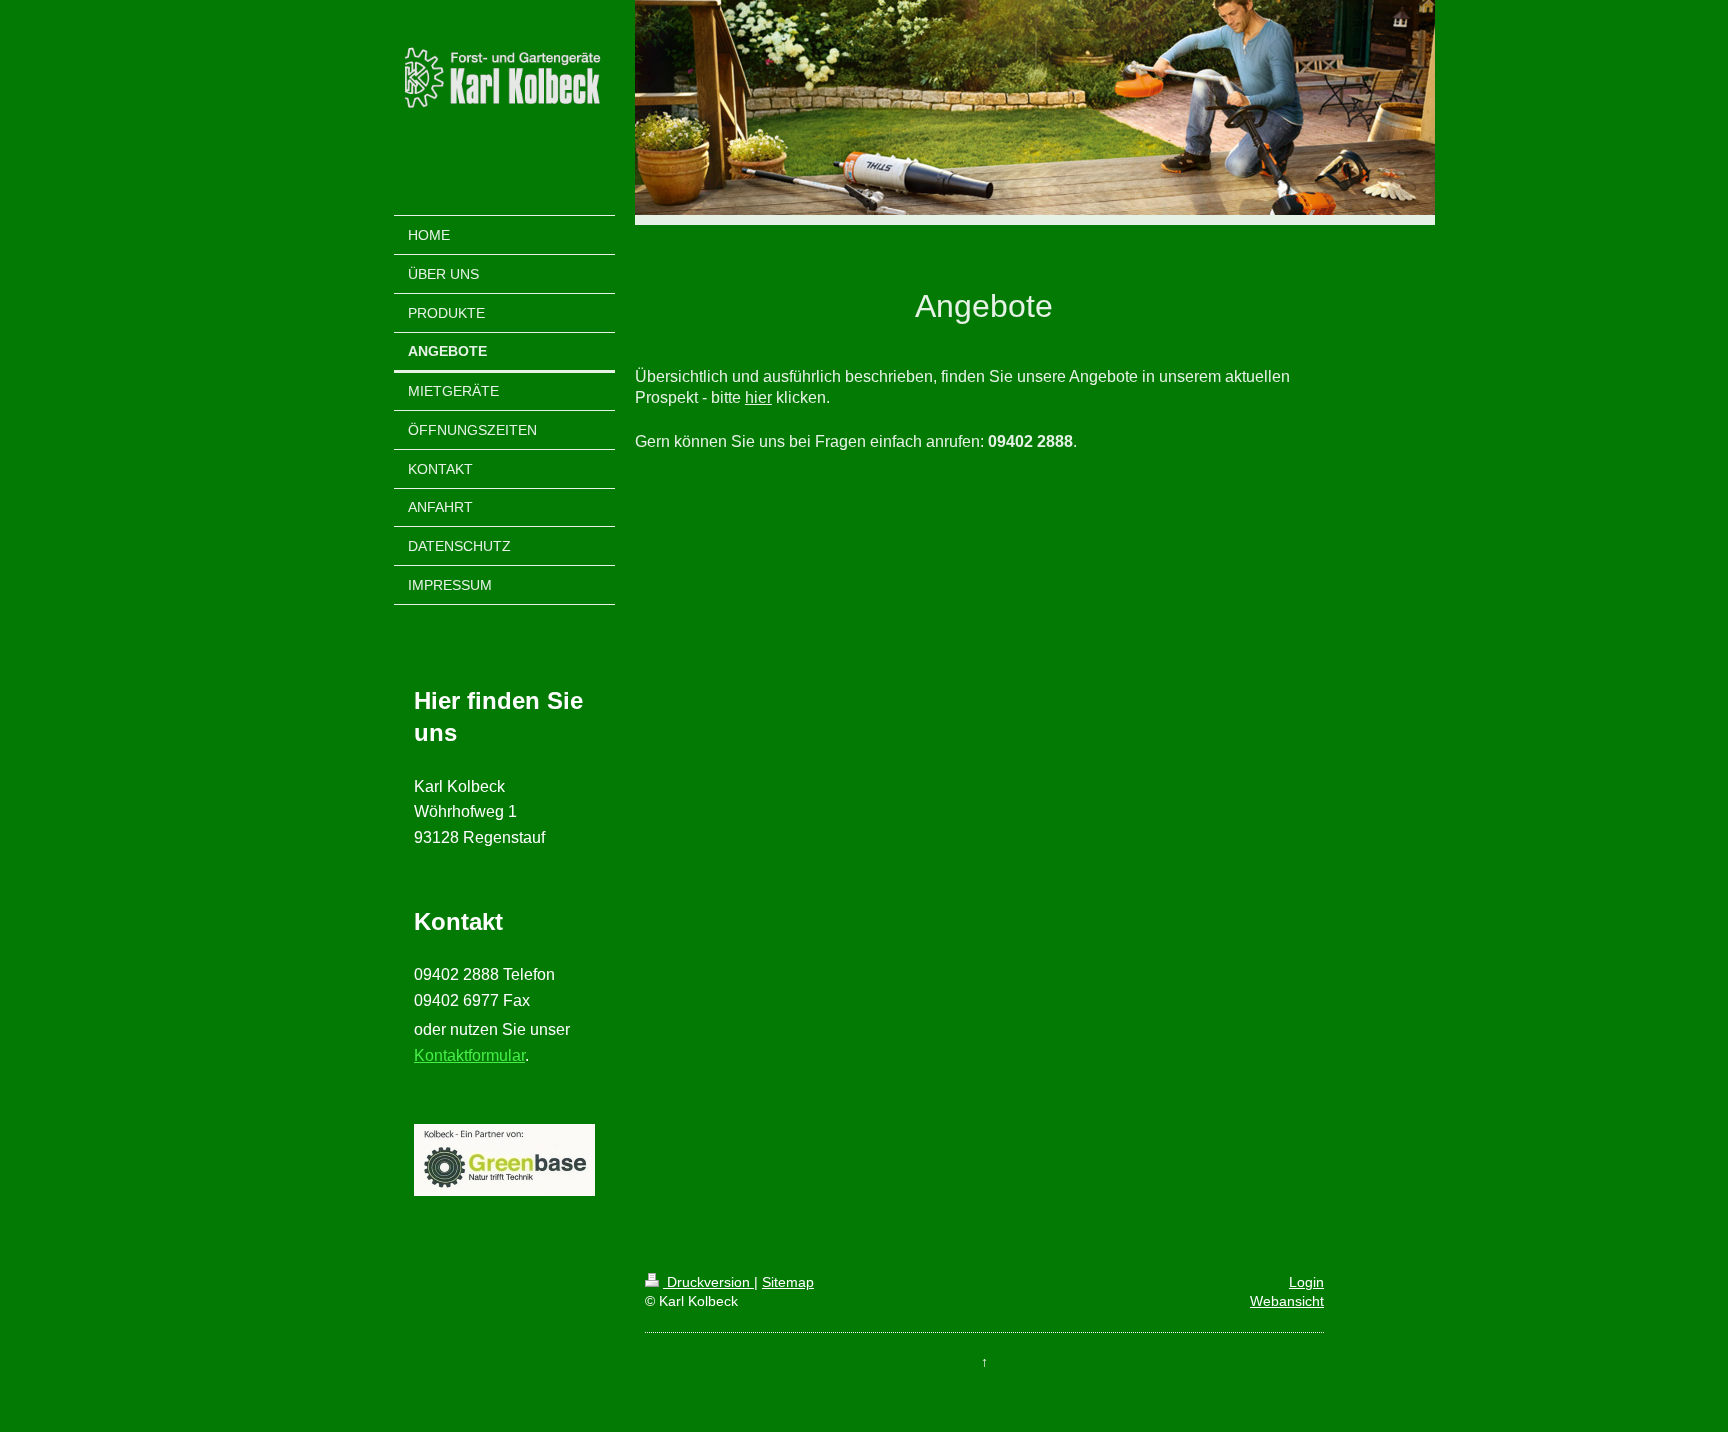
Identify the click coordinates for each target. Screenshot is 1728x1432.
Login (1306, 1282)
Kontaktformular (469, 1055)
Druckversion (708, 1282)
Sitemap (788, 1282)
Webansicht (1287, 1301)
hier (758, 397)
